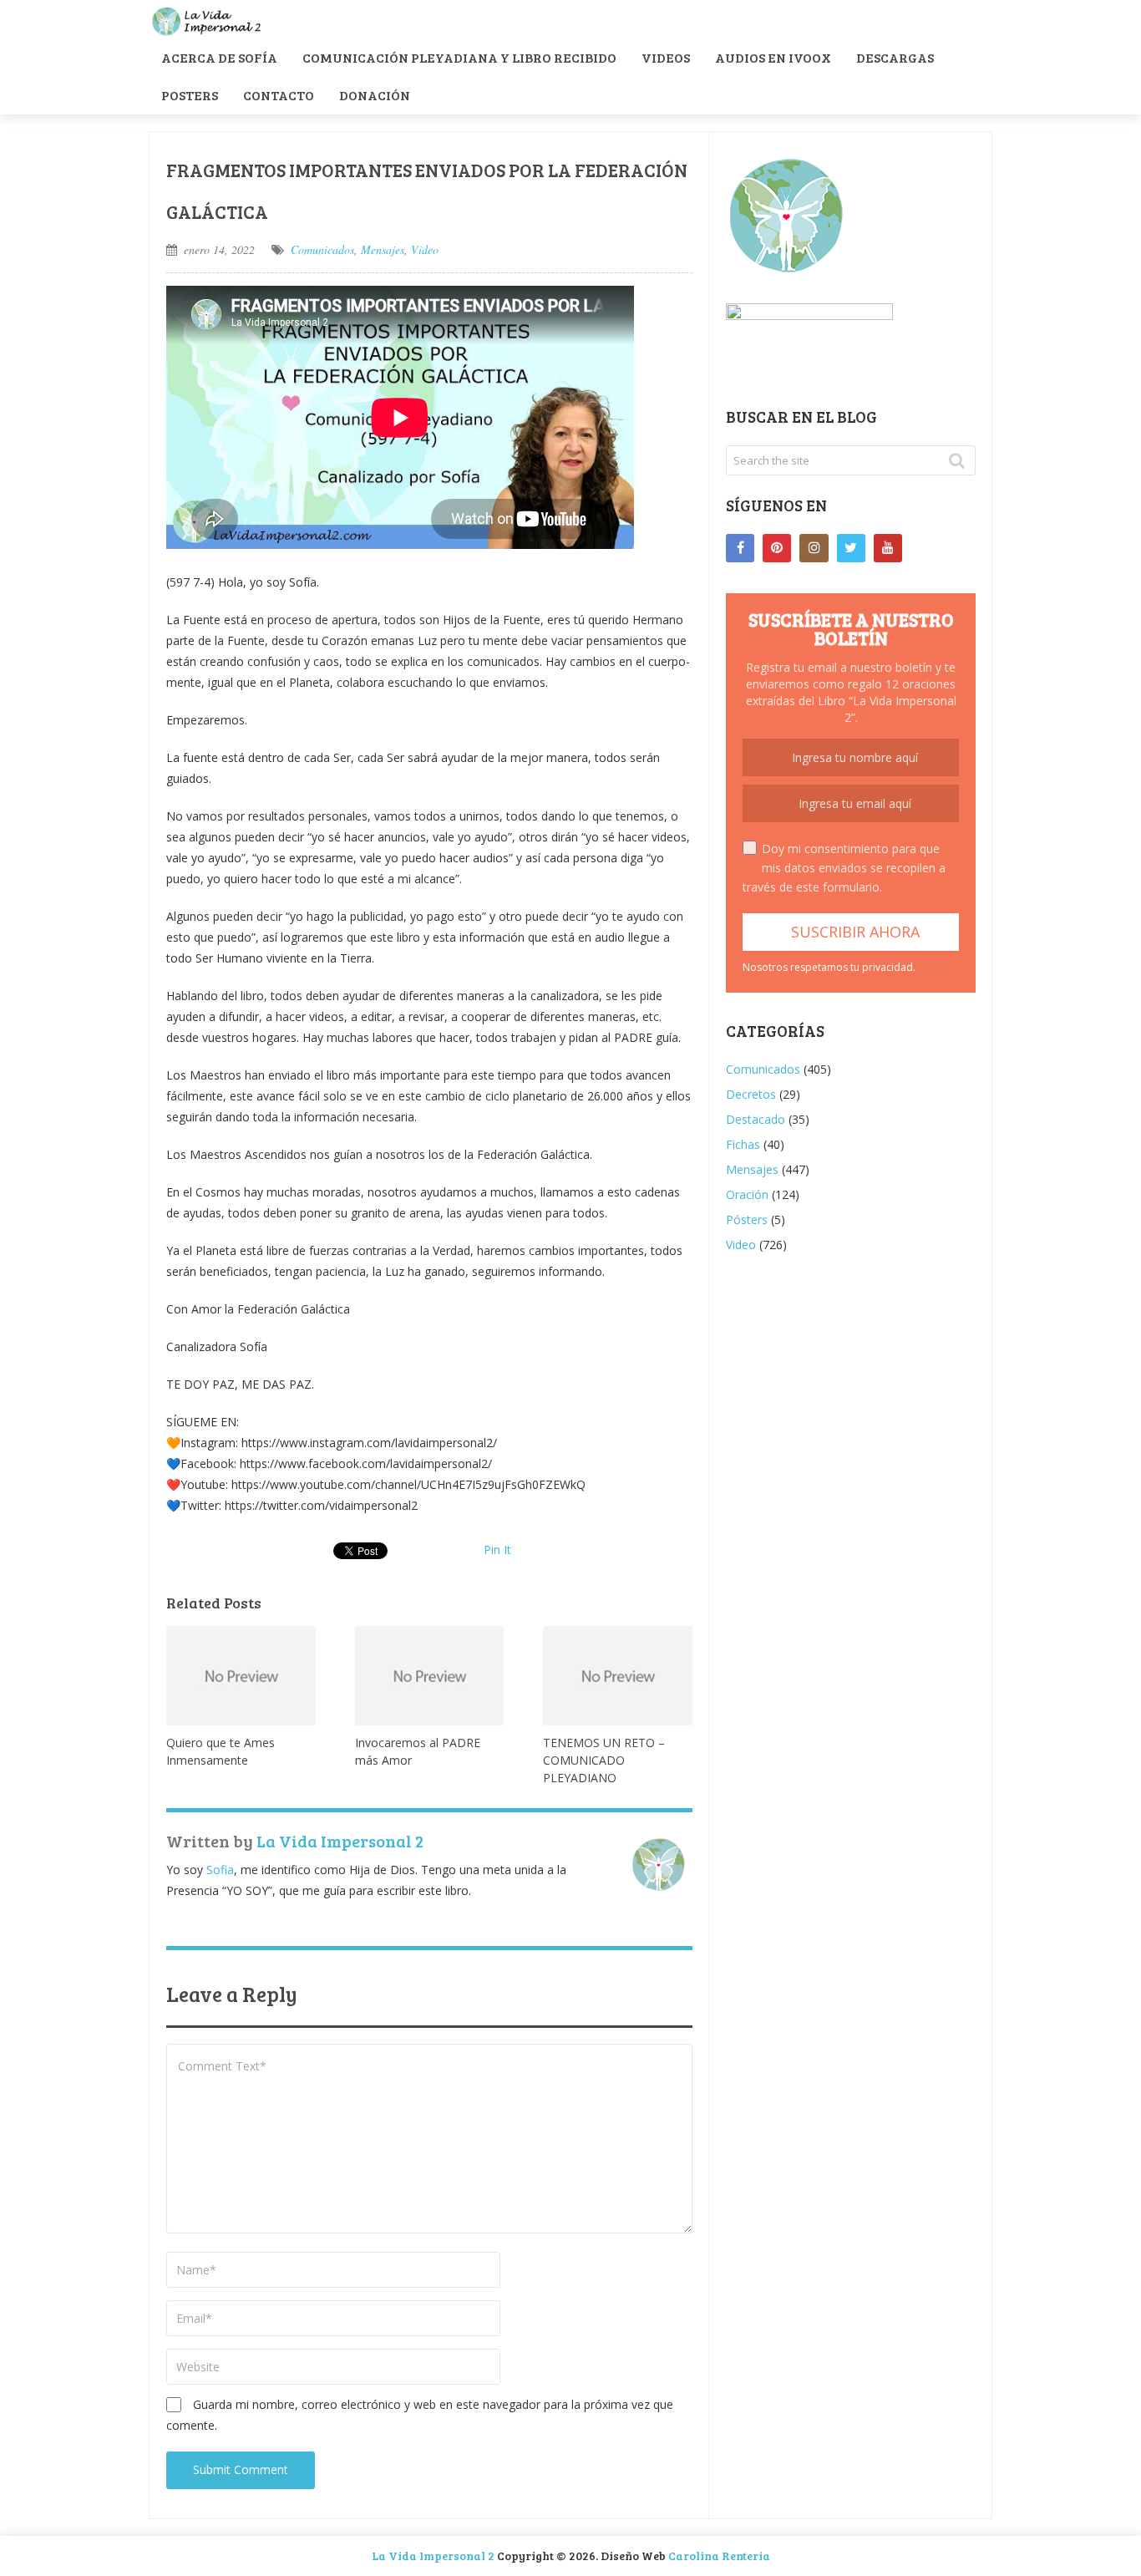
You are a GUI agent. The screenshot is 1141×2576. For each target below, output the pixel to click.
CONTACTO (279, 95)
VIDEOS (666, 57)
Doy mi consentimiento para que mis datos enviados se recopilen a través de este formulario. (844, 868)
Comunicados (322, 249)
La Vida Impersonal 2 (340, 1841)
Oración (747, 1194)
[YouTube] (888, 548)
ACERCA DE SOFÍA (219, 57)
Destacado (756, 1119)
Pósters (747, 1219)
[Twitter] (851, 548)
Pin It (497, 1550)
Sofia (220, 1870)
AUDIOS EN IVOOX (773, 57)
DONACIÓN (375, 95)
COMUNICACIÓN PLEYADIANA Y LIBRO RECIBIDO (459, 57)
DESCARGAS (895, 57)
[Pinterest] (777, 548)
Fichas (743, 1144)
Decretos (751, 1094)
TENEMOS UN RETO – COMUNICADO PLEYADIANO (604, 1760)
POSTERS (190, 95)
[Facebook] (740, 548)
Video (425, 249)
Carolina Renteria (719, 2556)
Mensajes (383, 249)
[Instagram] (814, 548)
